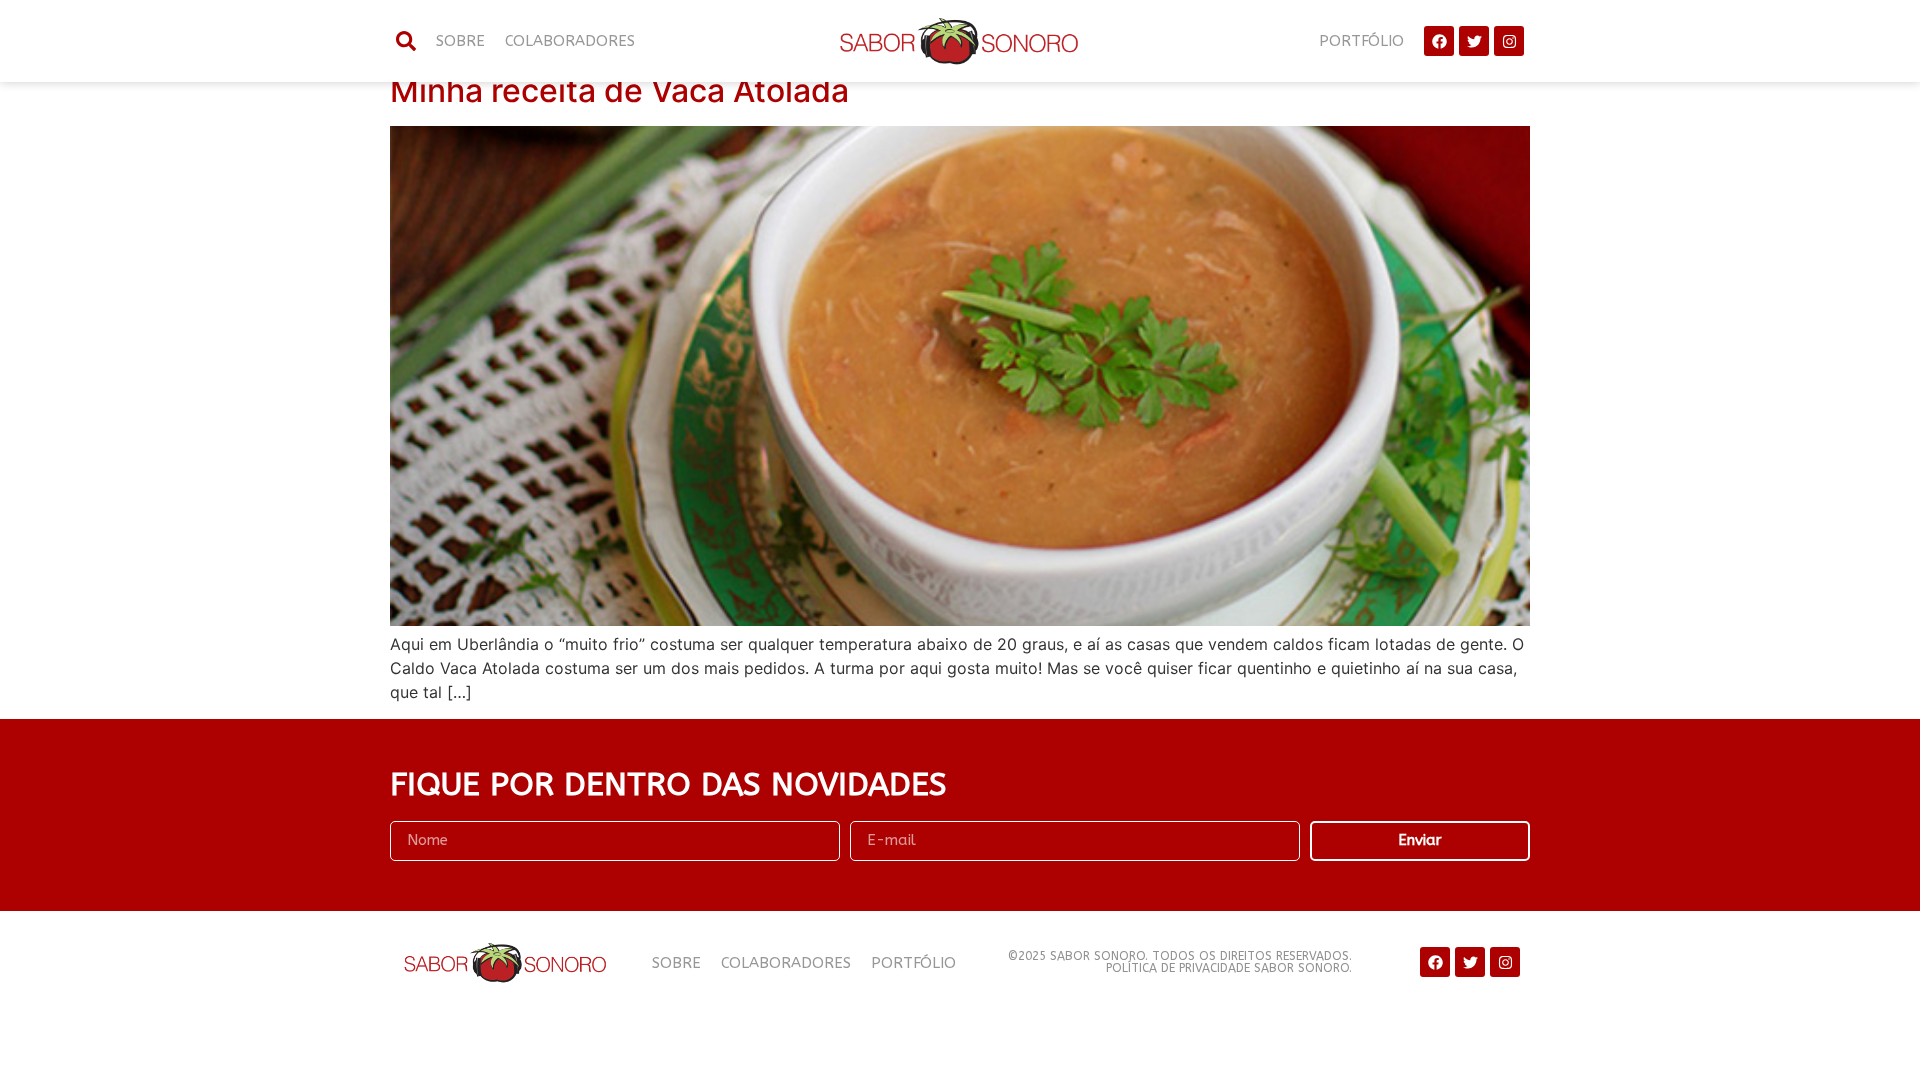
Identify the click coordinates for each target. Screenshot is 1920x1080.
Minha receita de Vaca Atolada (619, 90)
